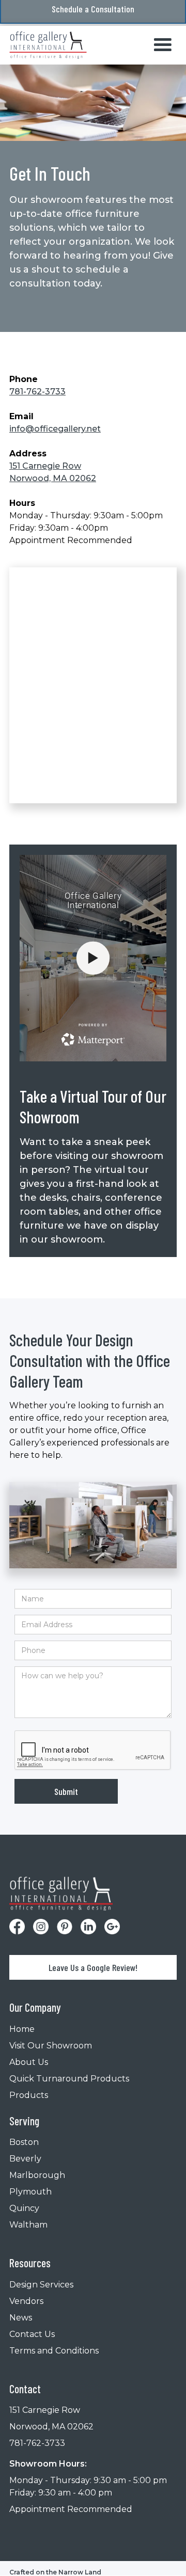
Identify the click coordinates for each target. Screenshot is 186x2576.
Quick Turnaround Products (69, 2079)
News (21, 2318)
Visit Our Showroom (51, 2046)
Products (29, 2095)
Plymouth (30, 2192)
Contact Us (32, 2334)
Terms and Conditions (54, 2351)
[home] (48, 45)
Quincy (24, 2208)
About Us (29, 2062)
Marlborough (37, 2175)
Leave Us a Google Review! (93, 1967)
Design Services (41, 2285)
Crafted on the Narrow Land (55, 2572)
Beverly (25, 2159)
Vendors (26, 2301)
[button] (163, 45)
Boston (24, 2142)
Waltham (28, 2225)
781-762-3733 (37, 392)
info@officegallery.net (55, 429)
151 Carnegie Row (45, 2410)
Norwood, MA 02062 (51, 2427)
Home (22, 2029)
